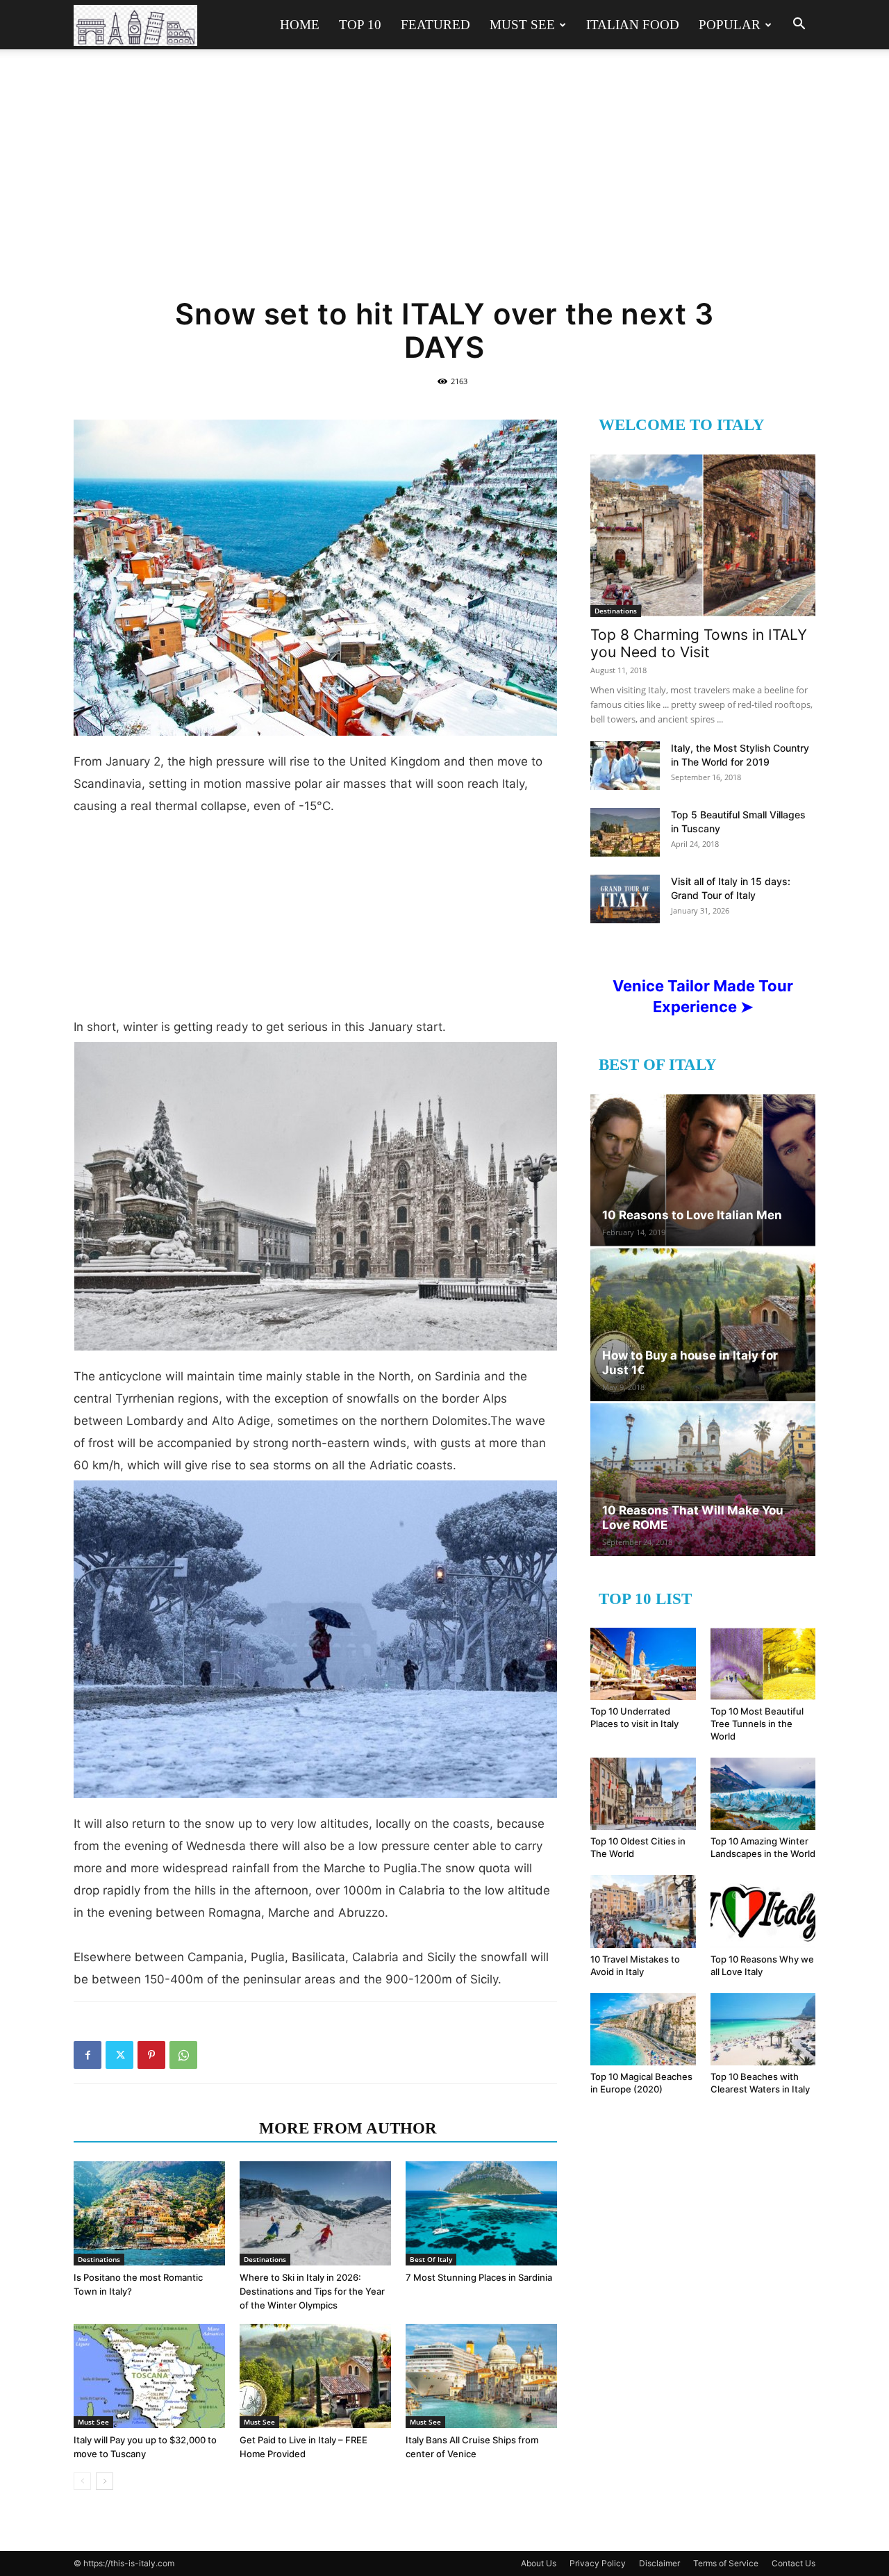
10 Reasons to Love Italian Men (692, 1215)
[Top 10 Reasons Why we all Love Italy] (763, 1911)
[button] (799, 25)
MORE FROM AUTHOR (348, 2128)
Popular (730, 25)
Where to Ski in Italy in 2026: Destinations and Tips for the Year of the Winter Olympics (312, 2291)
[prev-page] (82, 2481)
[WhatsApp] (183, 2055)
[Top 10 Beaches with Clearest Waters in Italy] (763, 2029)
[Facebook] (88, 2055)
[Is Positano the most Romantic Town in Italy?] (149, 2213)
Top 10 (360, 25)
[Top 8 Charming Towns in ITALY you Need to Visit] (703, 535)
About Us (539, 2563)
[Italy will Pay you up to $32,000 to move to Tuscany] (149, 2376)
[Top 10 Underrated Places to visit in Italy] (643, 1664)
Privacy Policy (598, 2563)
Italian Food (633, 25)
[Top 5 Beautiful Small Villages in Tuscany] (625, 832)
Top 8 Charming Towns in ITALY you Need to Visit (699, 643)
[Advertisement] (444, 182)
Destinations (99, 2259)
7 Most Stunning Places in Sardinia (479, 2277)
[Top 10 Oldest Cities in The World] (643, 1794)
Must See (522, 25)
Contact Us (794, 2563)
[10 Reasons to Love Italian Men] (703, 1170)
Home (300, 25)
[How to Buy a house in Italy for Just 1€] (703, 1325)
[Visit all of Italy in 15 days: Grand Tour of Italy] (625, 899)
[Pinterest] (151, 2055)
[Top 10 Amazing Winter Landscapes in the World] (763, 1794)
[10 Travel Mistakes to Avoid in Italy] (643, 1911)
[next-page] (105, 2481)
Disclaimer (659, 2563)
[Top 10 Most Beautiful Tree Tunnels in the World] (763, 1664)
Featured (435, 25)
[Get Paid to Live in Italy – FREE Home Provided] (315, 2376)
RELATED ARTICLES (162, 2128)
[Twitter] (119, 2055)
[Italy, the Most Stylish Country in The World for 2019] (625, 766)
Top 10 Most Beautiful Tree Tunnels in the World (757, 1724)
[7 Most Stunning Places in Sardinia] (481, 2213)
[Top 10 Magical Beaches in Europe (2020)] (643, 2029)
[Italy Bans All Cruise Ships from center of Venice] (481, 2376)
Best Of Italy (431, 2259)
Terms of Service (726, 2563)
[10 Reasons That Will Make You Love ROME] (703, 1480)
